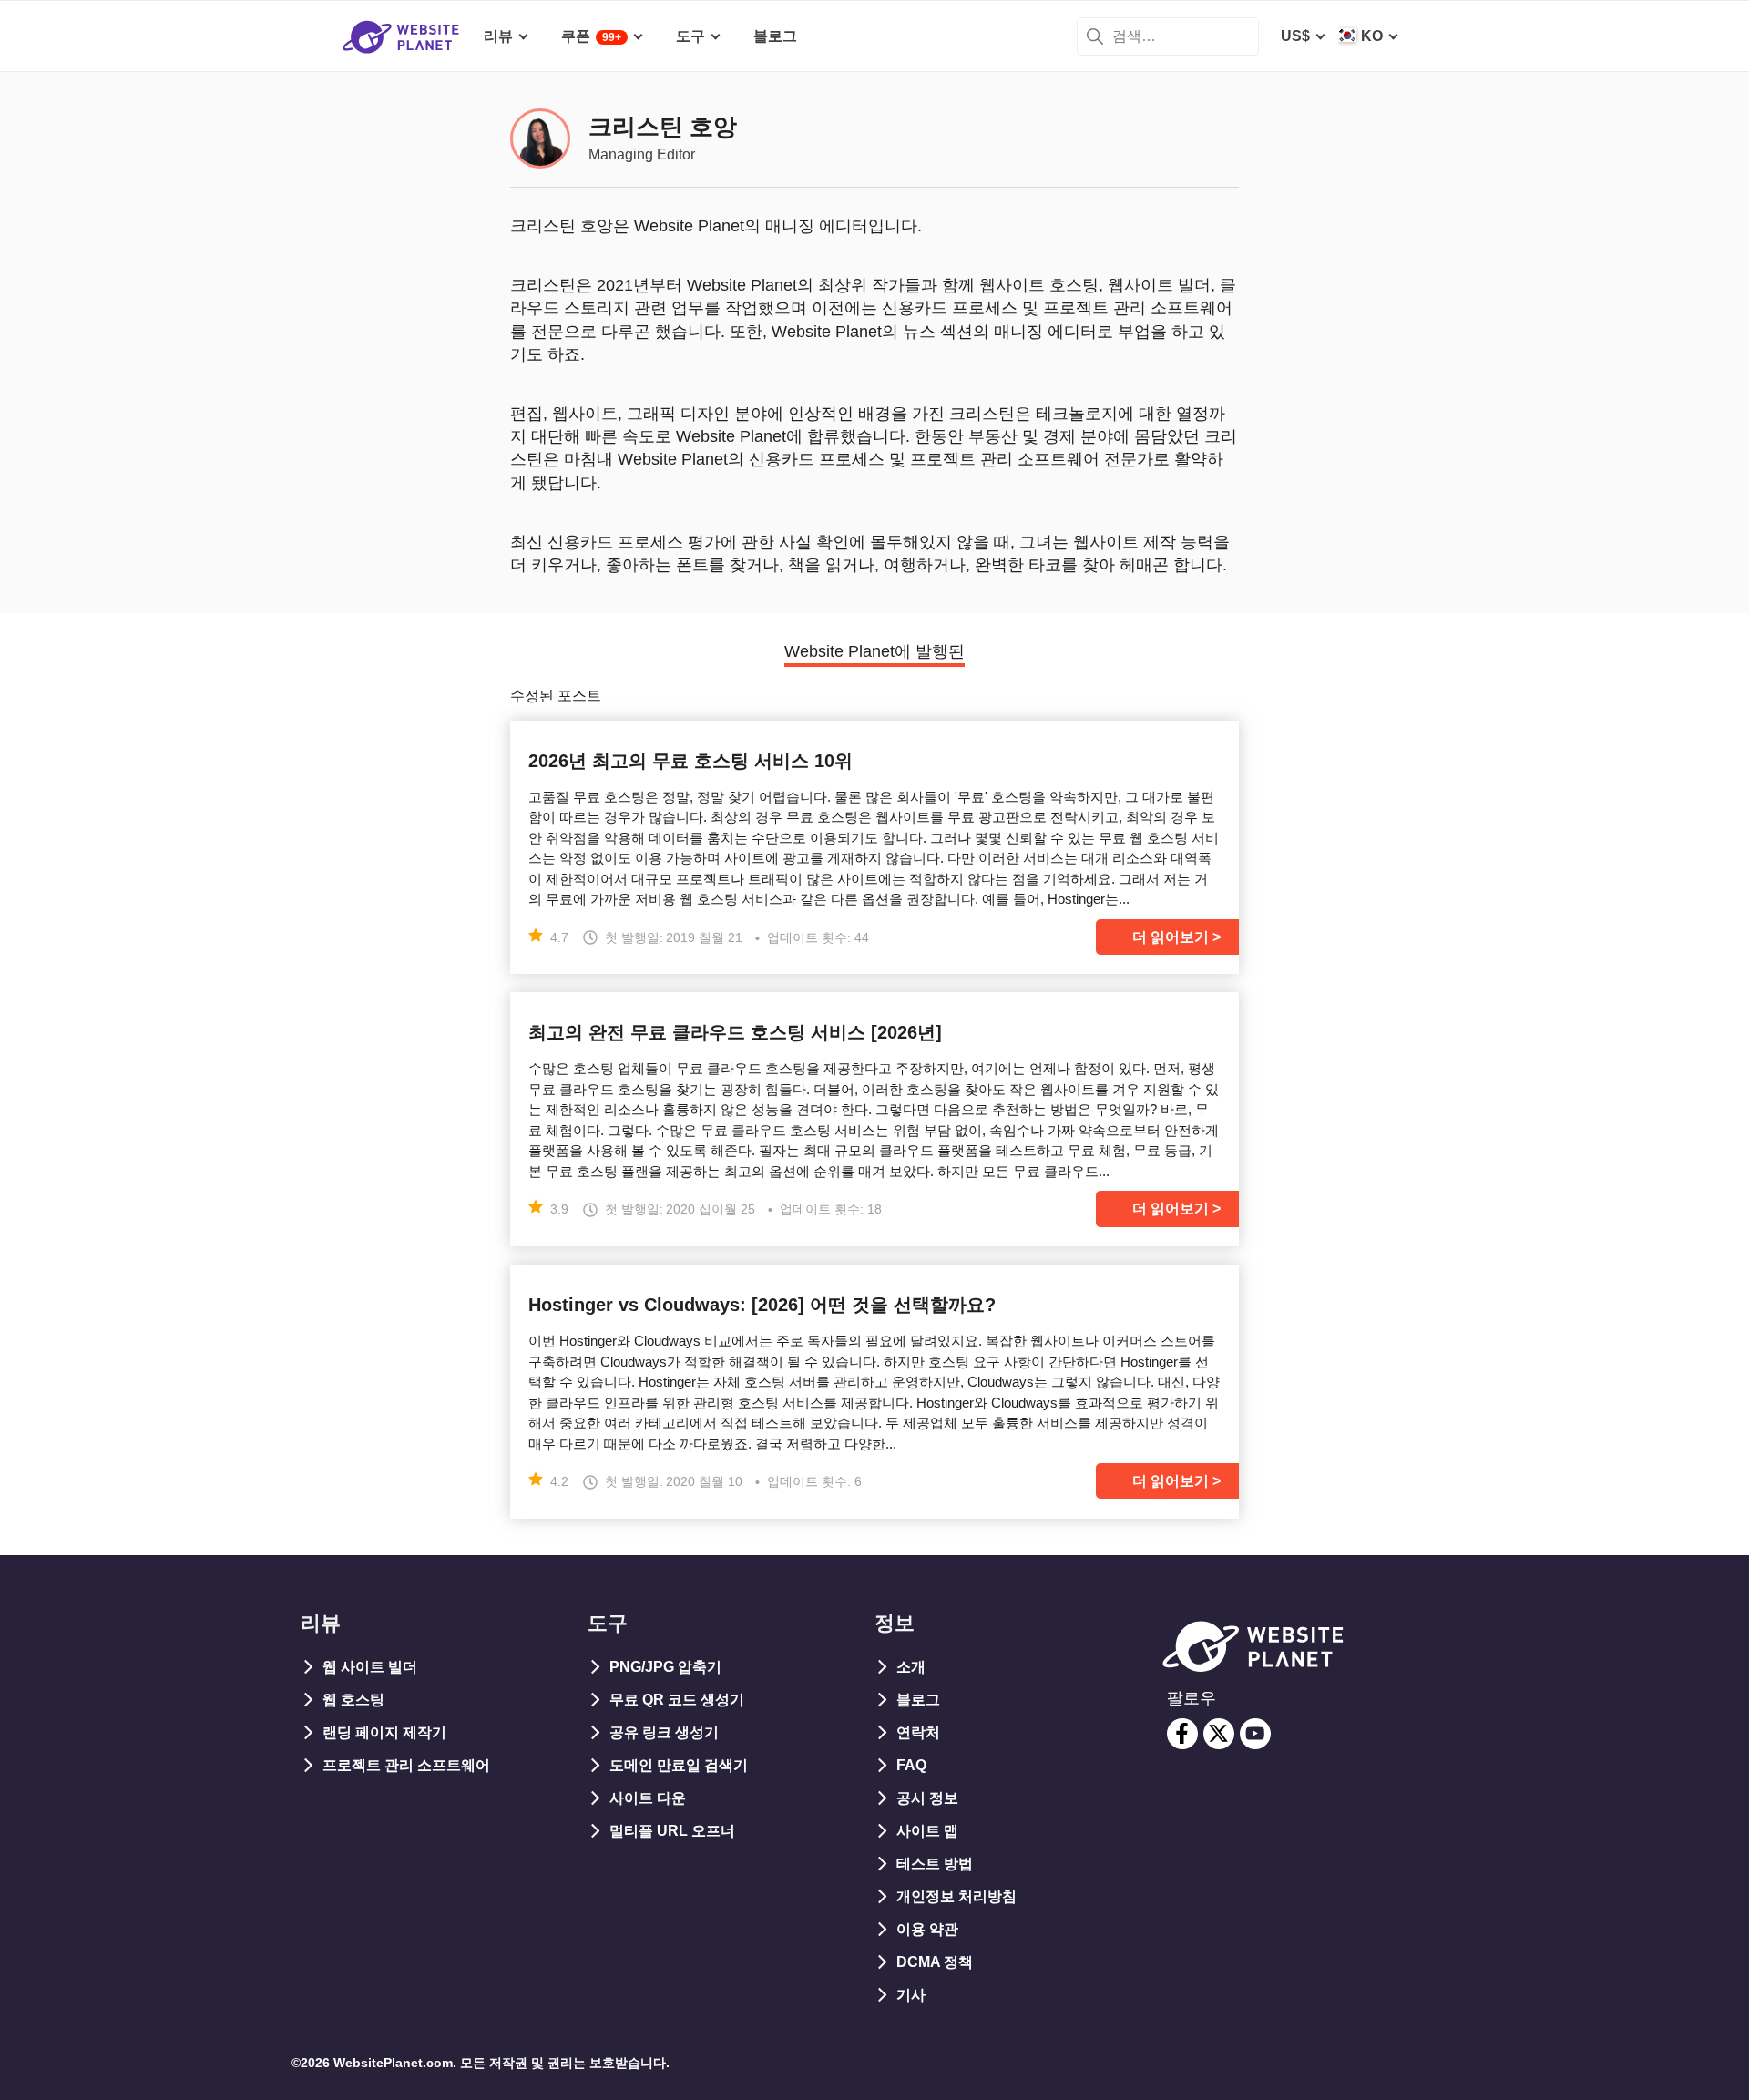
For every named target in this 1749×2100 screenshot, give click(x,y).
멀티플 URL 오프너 (672, 1831)
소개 (911, 1667)
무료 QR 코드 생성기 (677, 1700)
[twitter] (1219, 1734)
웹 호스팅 (353, 1700)
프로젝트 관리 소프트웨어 (406, 1765)
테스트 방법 (935, 1864)
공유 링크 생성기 (664, 1732)
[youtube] (1255, 1734)
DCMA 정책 (935, 1962)
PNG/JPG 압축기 (665, 1667)
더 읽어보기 (1171, 937)
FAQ (911, 1765)
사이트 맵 (927, 1831)
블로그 (918, 1700)
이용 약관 (927, 1929)
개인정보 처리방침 (956, 1896)
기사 (911, 1995)
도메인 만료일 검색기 (679, 1765)
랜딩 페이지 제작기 (384, 1732)
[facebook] (1182, 1734)
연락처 (918, 1732)
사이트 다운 (648, 1798)
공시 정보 (927, 1798)
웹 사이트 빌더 (370, 1667)
